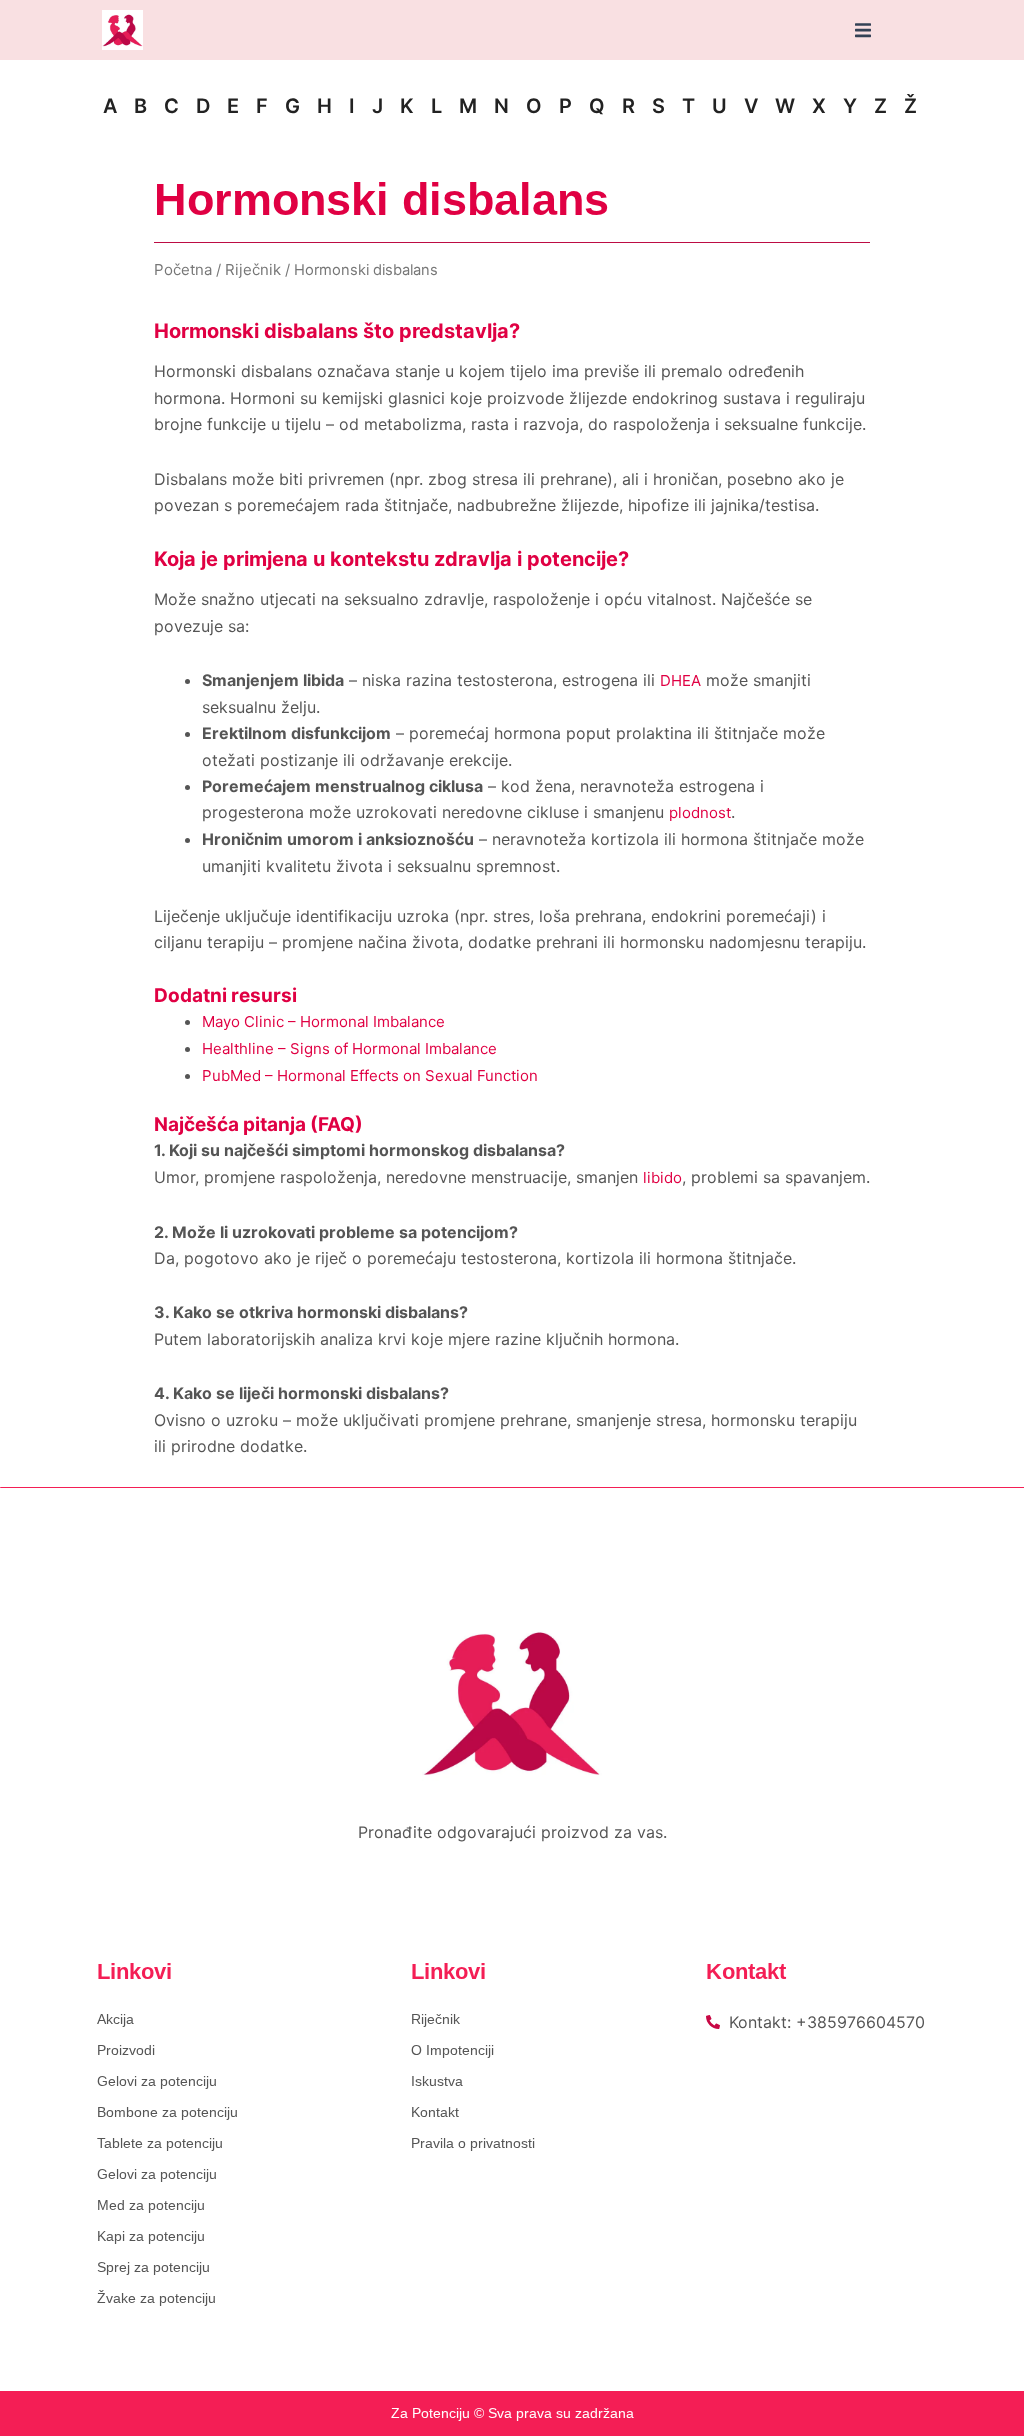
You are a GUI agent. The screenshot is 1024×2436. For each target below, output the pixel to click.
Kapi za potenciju (151, 2236)
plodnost (700, 812)
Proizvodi (126, 2050)
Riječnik (253, 269)
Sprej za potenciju (153, 2267)
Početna (183, 269)
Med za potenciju (151, 2205)
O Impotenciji (452, 2050)
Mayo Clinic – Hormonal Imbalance (323, 1021)
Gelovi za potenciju (157, 2081)
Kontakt (435, 2112)
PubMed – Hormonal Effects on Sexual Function (370, 1075)
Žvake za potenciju (156, 2298)
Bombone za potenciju (167, 2112)
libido (662, 1177)
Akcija (115, 2019)
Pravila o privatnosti (473, 2143)
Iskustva (437, 2081)
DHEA (680, 680)
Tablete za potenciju (160, 2143)
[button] (863, 30)
